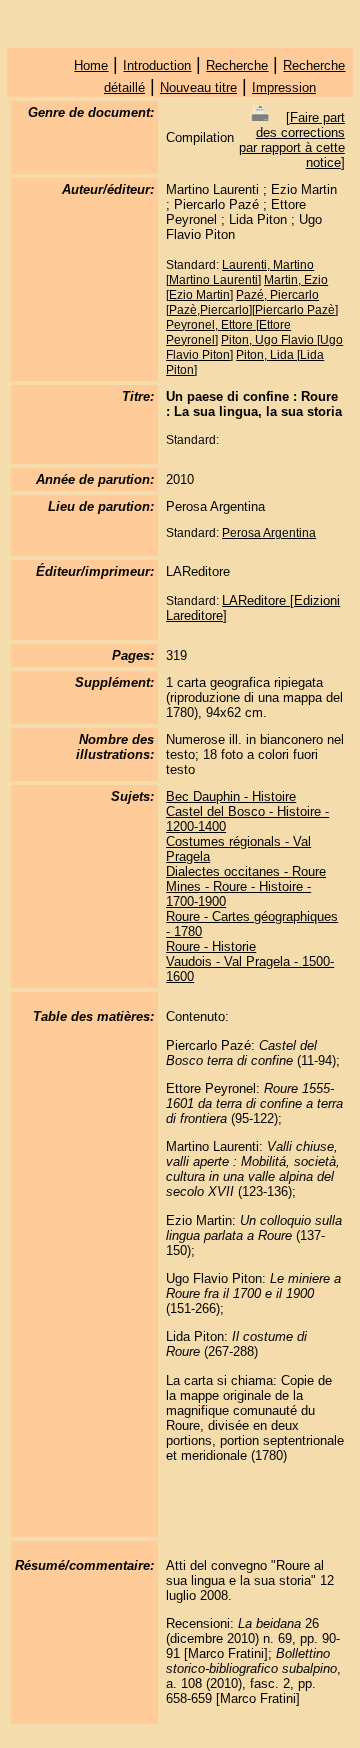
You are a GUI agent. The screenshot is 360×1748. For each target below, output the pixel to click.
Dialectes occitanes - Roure (246, 871)
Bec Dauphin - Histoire (231, 796)
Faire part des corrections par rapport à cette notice (292, 140)
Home (91, 65)
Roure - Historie (211, 946)
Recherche (237, 65)
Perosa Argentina (269, 533)
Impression (284, 87)
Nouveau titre (198, 87)
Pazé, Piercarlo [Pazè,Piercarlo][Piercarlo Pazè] (252, 302)
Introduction (157, 65)
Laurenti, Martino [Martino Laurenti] (240, 272)
